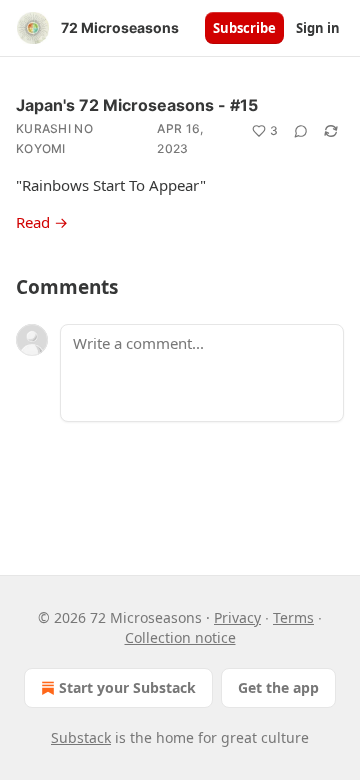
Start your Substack (127, 687)
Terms (293, 617)
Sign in (318, 28)
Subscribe (244, 28)
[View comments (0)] (301, 131)
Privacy (237, 617)
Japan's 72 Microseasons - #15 (137, 105)
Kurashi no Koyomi (54, 138)
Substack (81, 737)
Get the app (278, 687)
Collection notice (180, 637)
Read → (42, 222)
